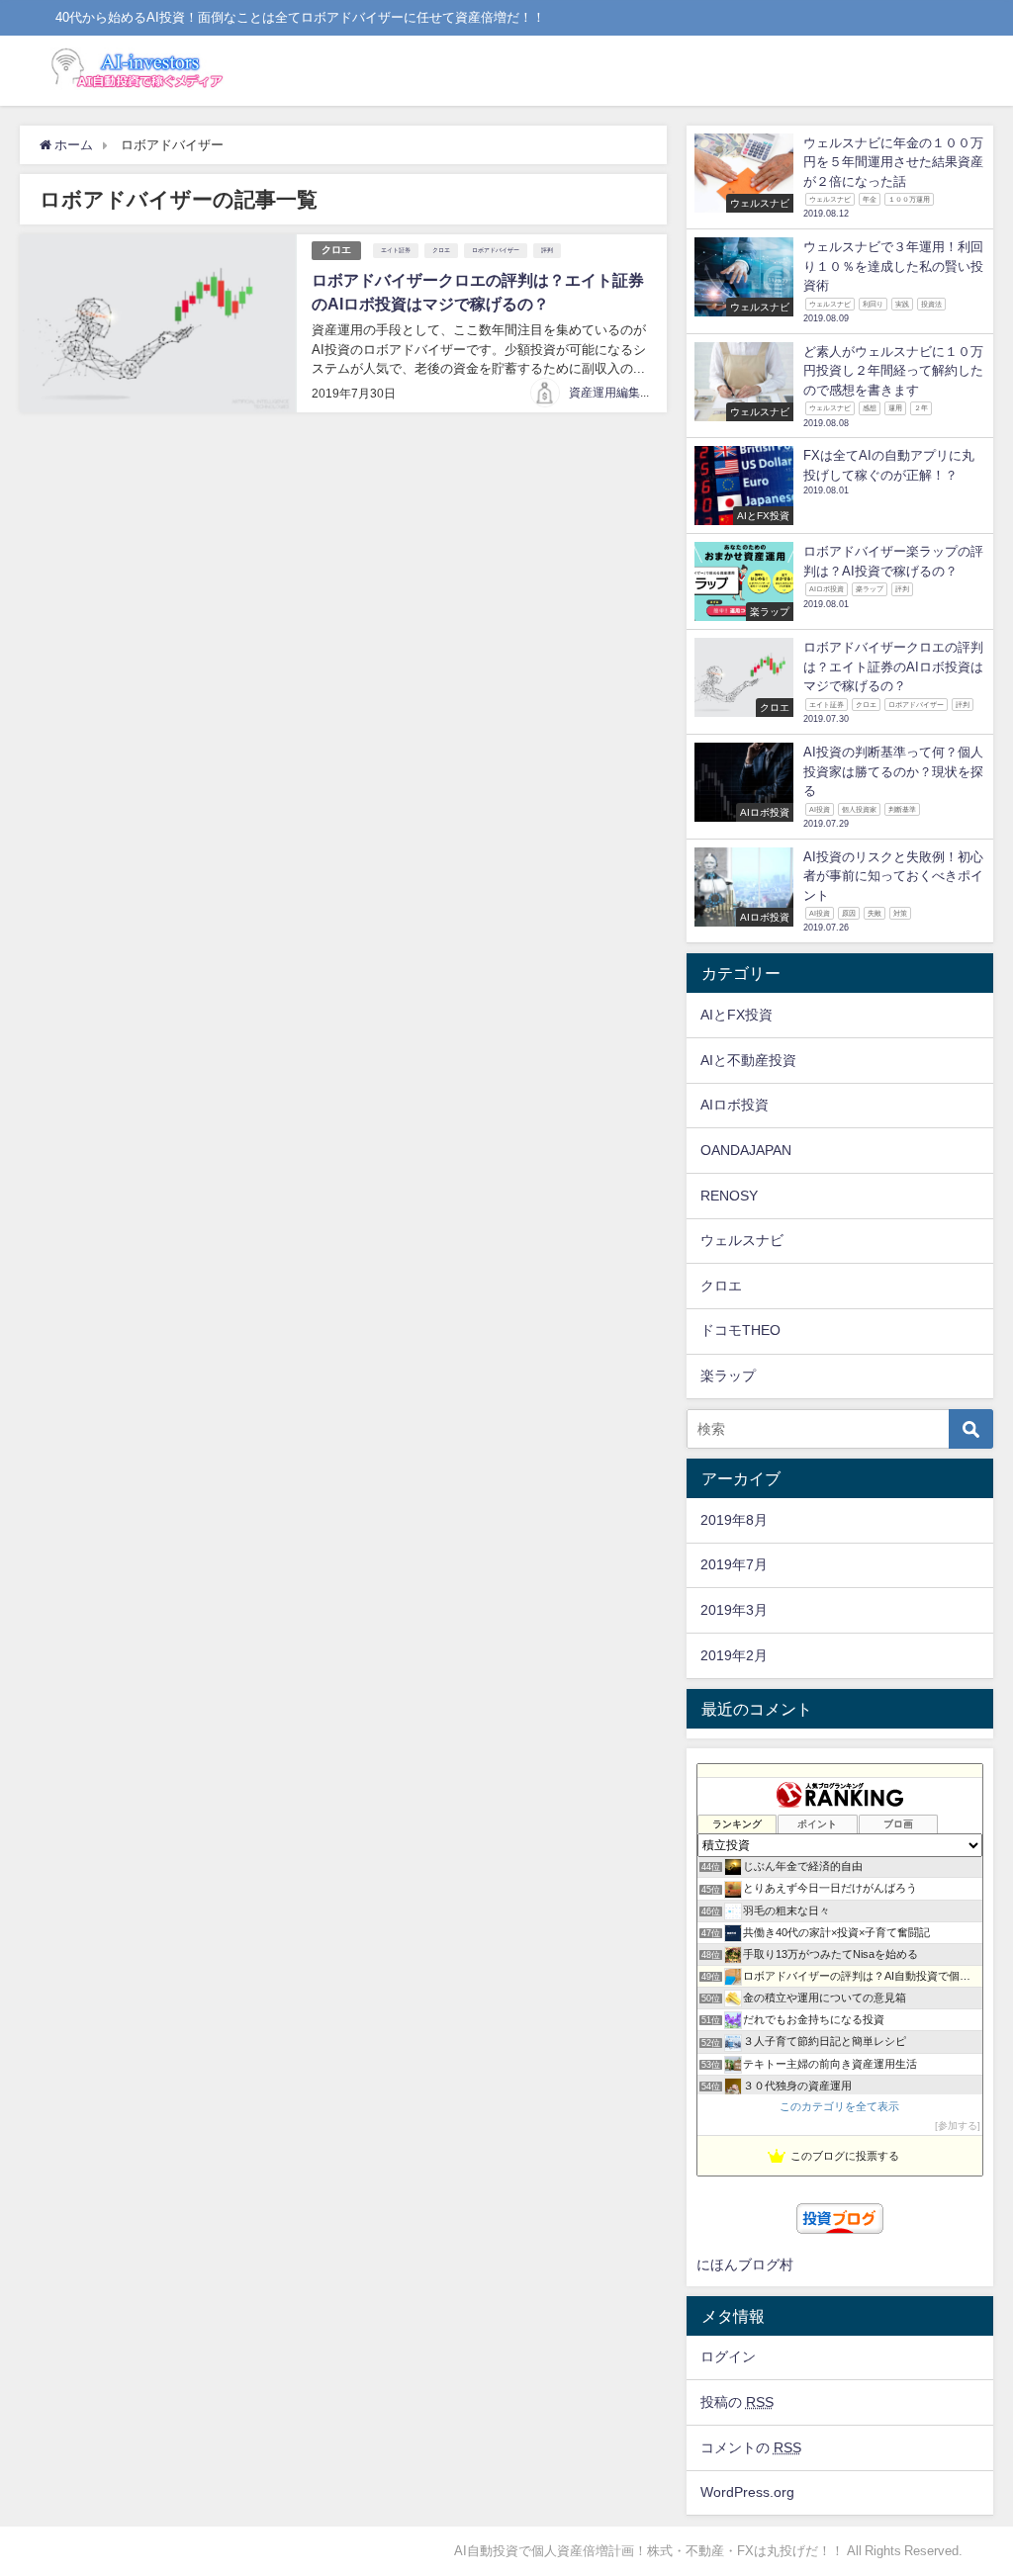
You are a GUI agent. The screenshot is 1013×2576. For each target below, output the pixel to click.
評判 (547, 250)
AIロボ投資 (735, 1105)
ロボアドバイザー (496, 250)
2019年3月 (734, 1610)
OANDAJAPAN (746, 1150)
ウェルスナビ (742, 1240)
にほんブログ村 (745, 2265)
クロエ (336, 250)
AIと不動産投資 (748, 1060)
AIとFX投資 (737, 1015)
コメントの (751, 2447)
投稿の (737, 2402)
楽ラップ (728, 1376)
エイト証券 (396, 250)
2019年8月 (734, 1520)
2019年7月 (734, 1564)
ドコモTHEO (740, 1330)
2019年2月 (734, 1655)
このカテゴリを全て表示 (839, 2106)
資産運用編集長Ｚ (616, 393)
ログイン (728, 2356)
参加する (958, 2126)
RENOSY (729, 1196)
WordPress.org (747, 2492)
